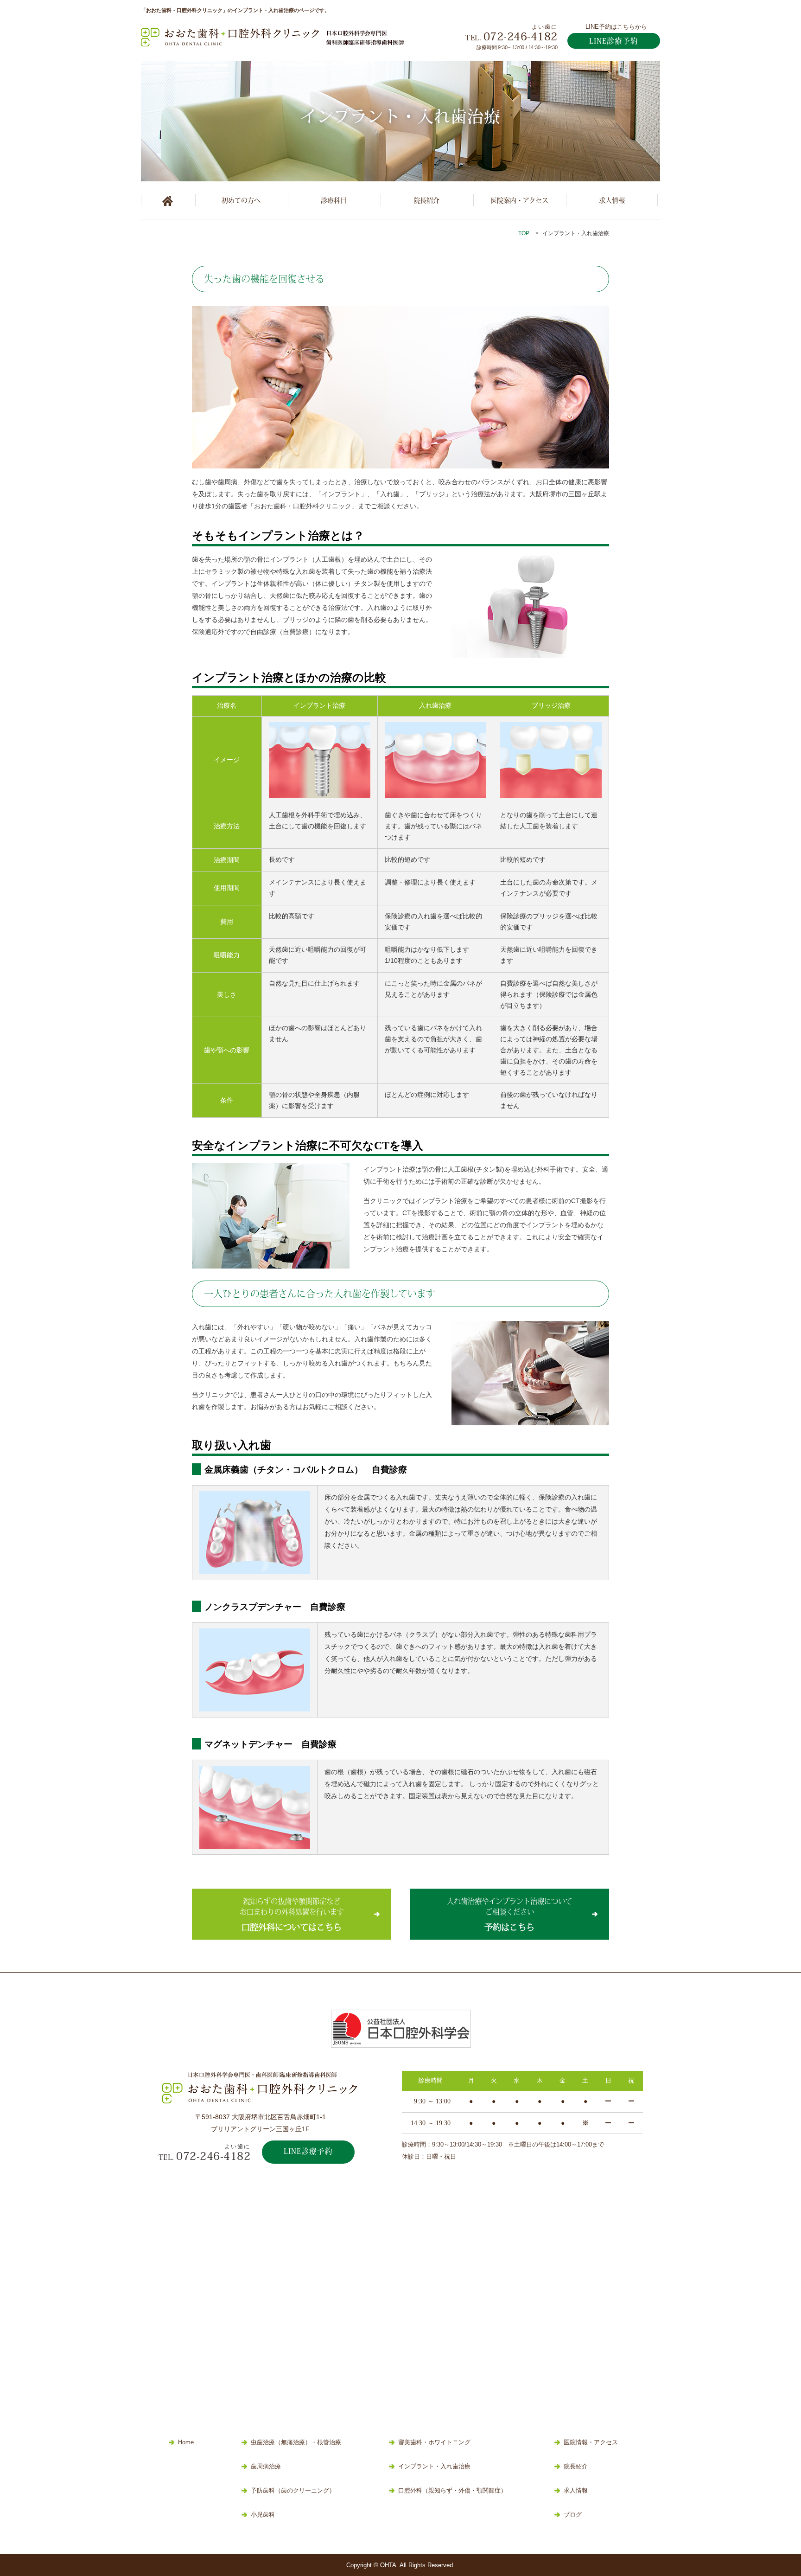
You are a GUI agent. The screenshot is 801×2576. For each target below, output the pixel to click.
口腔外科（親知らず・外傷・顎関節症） (452, 2491)
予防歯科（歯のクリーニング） (293, 2491)
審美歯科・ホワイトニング (434, 2442)
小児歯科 (263, 2515)
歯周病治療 (266, 2467)
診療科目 (334, 200)
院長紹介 (426, 200)
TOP (524, 233)
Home (186, 2442)
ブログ (573, 2515)
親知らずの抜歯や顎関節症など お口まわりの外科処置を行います (292, 1914)
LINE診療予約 (614, 41)
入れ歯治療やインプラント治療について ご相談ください (509, 1914)
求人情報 (612, 200)
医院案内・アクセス (519, 200)
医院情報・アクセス (591, 2442)
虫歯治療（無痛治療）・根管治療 (296, 2442)
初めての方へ (241, 200)
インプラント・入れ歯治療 (434, 2467)
